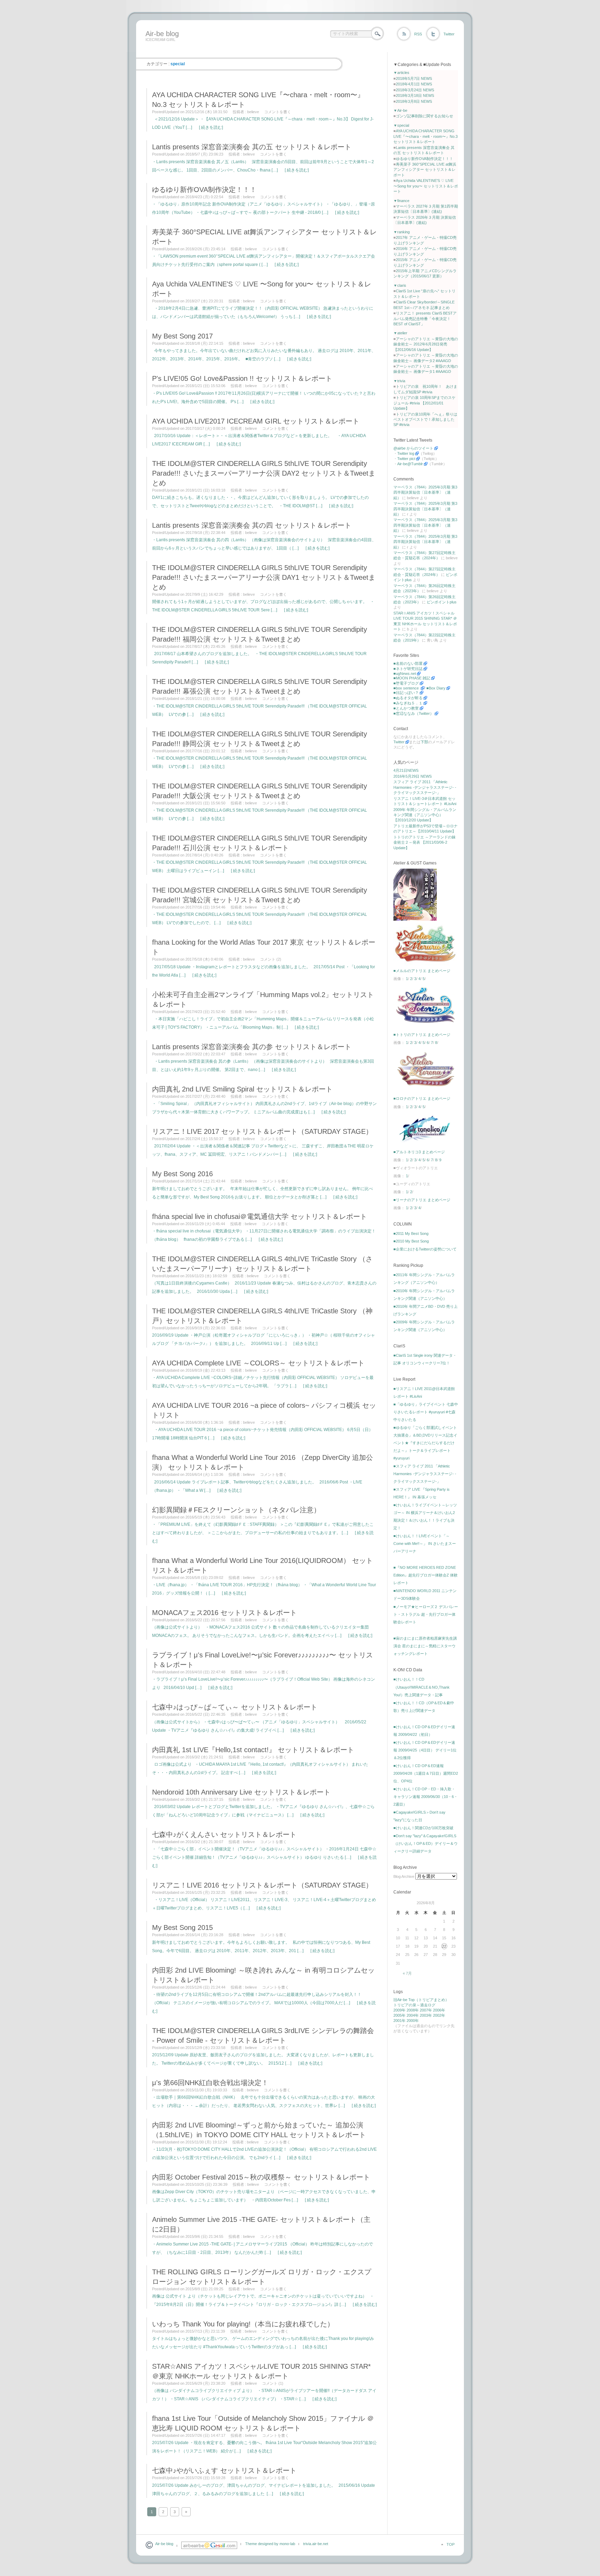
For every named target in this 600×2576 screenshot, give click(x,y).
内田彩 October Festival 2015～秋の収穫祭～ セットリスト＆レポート (261, 2177)
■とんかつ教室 (406, 708)
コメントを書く (278, 112)
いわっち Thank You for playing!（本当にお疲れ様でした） (243, 2324)
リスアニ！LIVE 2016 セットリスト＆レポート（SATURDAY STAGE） (262, 1885)
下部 (424, 742)
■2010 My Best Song (411, 1241)
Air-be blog (162, 34)
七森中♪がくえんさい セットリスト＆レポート (224, 1834)
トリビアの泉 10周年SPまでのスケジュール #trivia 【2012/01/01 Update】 (424, 403)
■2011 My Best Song (411, 1233)
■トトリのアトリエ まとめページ (422, 1035)
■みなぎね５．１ (408, 703)
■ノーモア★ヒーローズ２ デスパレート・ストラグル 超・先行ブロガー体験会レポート (426, 1614)
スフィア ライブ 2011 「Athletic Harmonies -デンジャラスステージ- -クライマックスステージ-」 (425, 787)
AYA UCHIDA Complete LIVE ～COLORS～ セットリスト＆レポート (258, 1363)
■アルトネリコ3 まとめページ (419, 1152)
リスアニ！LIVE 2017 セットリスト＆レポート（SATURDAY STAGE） (262, 1131)
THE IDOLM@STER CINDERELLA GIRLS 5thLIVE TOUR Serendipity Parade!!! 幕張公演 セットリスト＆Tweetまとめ (260, 686)
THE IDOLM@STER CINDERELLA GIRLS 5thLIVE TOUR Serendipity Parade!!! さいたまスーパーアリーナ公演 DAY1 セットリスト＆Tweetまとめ (264, 577)
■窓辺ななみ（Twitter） (414, 713)
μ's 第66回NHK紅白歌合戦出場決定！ (210, 2083)
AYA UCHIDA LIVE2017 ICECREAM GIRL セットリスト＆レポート (256, 421)
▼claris (400, 285)
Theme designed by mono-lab (270, 2544)
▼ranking (402, 232)
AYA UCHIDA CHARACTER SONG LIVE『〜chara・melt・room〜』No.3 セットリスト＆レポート (258, 100)
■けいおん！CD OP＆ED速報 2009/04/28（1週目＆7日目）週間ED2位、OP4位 (426, 1773)
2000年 (413, 2021)
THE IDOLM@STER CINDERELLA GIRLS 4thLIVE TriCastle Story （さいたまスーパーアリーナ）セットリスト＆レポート (262, 1264)
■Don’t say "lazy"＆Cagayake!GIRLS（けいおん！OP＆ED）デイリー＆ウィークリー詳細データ (426, 1843)
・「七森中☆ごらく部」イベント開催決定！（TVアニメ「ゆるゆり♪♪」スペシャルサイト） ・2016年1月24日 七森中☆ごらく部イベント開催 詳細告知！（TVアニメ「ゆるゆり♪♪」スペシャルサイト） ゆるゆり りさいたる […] (264, 1857)
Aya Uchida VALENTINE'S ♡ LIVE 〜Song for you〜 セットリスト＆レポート (262, 289)
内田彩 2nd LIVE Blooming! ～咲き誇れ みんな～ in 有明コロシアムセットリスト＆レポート (263, 1975)
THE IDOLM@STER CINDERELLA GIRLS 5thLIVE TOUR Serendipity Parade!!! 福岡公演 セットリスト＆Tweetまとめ (260, 634)
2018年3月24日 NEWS (415, 90)
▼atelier (400, 333)
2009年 (399, 2010)
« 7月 (407, 1973)
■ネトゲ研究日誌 (408, 669)
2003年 (426, 2015)
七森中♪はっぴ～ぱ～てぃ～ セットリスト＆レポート (235, 1707)
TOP (451, 2544)
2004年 (413, 2015)
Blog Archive (404, 1876)
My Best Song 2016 (182, 1174)
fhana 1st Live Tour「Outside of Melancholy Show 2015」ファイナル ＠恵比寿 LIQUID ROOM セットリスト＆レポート (263, 2423)
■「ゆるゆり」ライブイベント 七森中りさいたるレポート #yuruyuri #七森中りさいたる (426, 1412)
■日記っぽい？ (406, 693)
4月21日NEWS (406, 770)
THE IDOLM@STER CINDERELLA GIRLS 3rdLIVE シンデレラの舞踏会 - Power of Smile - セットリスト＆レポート (263, 2035)
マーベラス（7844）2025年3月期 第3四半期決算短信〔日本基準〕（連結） (425, 492)
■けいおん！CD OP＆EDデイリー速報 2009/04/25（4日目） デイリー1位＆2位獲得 (425, 1750)
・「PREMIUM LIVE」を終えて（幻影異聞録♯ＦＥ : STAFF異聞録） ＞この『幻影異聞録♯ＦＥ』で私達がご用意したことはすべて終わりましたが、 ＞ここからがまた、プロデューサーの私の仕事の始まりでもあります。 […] (263, 1533)
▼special (401, 125)
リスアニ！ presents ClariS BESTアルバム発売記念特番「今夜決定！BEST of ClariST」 (425, 319)
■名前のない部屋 (408, 663)
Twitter (449, 34)
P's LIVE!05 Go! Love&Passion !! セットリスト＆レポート (242, 378)
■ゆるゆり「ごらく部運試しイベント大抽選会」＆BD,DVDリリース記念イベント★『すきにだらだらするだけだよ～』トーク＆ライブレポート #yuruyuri (425, 1443)
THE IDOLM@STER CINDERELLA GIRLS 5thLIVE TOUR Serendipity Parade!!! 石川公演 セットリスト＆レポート (260, 843)
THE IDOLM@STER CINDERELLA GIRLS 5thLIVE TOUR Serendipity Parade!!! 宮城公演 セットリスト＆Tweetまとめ (260, 895)
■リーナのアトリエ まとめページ (422, 1200)
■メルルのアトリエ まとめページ (422, 971)
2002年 (439, 2015)
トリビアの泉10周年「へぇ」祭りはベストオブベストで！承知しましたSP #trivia (425, 420)
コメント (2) (271, 959)
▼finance (401, 201)
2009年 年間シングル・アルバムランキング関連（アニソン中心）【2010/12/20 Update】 (425, 815)
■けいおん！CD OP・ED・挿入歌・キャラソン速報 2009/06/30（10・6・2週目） (426, 1797)
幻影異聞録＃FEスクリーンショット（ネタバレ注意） (236, 1510)
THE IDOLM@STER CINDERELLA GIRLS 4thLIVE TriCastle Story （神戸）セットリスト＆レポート (262, 1316)
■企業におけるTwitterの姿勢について (425, 1249)
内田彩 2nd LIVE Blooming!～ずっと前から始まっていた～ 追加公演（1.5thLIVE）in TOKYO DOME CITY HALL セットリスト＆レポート (259, 2130)
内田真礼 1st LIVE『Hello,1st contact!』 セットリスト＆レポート (253, 1750)
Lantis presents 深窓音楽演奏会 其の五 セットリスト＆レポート (252, 147)
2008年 (413, 2010)
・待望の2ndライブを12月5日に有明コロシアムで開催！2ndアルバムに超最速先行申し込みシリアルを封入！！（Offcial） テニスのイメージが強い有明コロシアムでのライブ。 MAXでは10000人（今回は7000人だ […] (264, 2003)
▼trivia (399, 381)
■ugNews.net (405, 674)
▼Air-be (400, 110)
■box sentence (407, 688)
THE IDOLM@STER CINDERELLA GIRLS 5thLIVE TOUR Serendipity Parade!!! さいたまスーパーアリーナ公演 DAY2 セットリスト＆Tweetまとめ (264, 473)
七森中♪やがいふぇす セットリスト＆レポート (224, 2470)
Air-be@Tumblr (410, 464)
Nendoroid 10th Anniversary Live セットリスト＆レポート (241, 1792)
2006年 (439, 2010)
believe (253, 112)
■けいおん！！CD (409, 1679)
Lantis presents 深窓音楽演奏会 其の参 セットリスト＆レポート (252, 1047)
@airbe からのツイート (413, 448)
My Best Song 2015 (182, 1927)
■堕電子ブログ (406, 683)
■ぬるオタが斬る (408, 698)
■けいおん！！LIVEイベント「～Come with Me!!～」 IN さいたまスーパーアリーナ (425, 1544)
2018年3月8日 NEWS (414, 101)
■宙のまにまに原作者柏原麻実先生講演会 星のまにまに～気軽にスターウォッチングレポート (425, 1646)
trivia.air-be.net (316, 2544)
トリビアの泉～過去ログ (414, 2005)
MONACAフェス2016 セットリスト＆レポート (224, 1613)
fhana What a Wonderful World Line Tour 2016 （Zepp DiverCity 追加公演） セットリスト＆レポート (262, 1462)
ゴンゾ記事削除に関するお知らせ (424, 116)
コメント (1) (273, 2383)
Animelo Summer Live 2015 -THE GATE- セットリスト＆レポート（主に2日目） (261, 2224)
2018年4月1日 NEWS (414, 84)
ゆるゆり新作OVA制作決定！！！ (204, 190)
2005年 (399, 2015)
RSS (418, 34)
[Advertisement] (269, 49)
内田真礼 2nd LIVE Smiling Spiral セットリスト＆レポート (242, 1089)
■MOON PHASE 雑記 (412, 678)
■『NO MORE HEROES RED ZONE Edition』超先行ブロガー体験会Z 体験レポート (426, 1575)
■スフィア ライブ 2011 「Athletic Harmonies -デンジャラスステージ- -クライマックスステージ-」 (425, 1474)
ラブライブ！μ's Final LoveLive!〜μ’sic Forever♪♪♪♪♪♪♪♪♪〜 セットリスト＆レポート (262, 1660)
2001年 (399, 2021)
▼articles (401, 73)
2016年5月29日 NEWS (412, 776)
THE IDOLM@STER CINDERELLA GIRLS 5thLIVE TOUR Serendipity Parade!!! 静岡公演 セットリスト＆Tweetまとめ (260, 739)
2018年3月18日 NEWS (415, 95)
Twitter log (406, 453)
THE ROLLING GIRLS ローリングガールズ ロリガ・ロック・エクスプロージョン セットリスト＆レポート (262, 2277)
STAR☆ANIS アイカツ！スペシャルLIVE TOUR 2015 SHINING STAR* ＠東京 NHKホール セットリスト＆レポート (261, 2371)
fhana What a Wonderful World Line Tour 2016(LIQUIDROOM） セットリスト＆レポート (262, 1565)
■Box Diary (436, 688)
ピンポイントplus (442, 602)
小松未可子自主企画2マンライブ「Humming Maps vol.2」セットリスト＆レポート (263, 1000)
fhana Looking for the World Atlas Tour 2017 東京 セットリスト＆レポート (264, 947)
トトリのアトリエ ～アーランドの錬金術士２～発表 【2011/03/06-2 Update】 (424, 842)
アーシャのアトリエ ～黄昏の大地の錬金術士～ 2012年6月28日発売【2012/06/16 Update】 (426, 344)
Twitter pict (406, 459)
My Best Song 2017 (182, 336)
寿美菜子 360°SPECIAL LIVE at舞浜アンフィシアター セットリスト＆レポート (264, 237)
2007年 (426, 2010)
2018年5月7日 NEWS (414, 78)
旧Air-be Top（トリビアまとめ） (421, 2000)
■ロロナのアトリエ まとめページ (422, 1098)
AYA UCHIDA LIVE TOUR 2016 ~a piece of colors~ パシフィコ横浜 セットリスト (264, 1410)
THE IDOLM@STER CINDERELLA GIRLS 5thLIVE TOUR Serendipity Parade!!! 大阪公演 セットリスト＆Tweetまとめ (260, 791)
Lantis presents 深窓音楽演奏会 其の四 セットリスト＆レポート (252, 525)
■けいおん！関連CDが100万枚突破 (423, 1828)
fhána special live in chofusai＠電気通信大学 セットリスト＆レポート (260, 1216)
